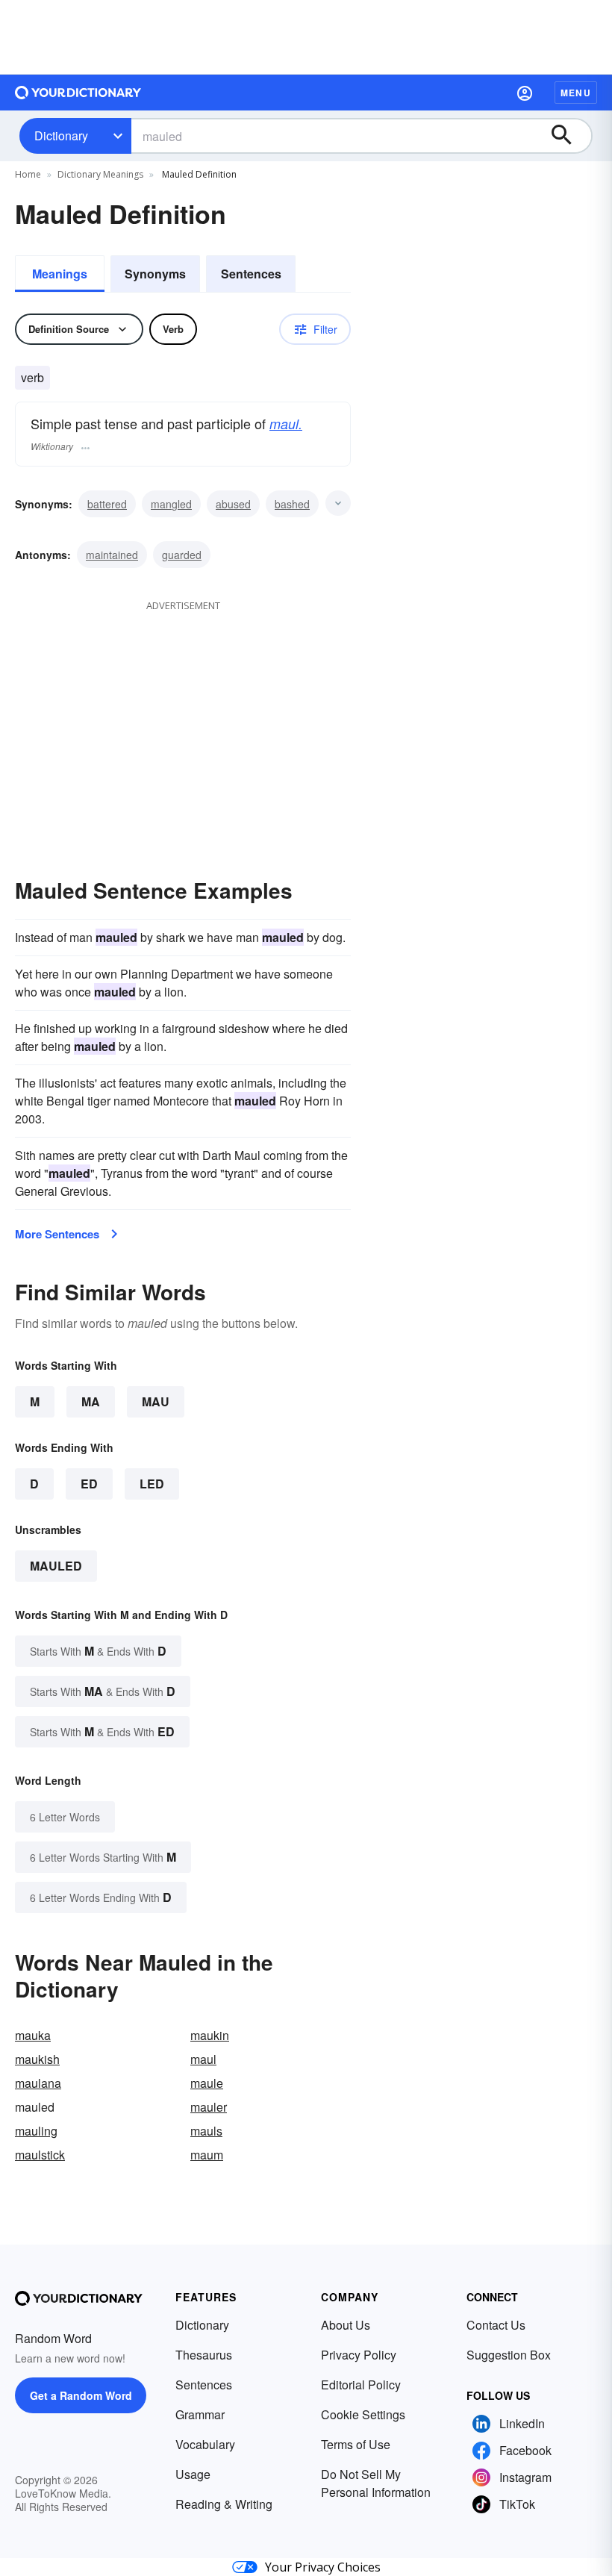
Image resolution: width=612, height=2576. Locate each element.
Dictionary (61, 135)
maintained (112, 555)
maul (203, 2059)
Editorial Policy (361, 2385)
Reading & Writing (224, 2504)
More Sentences (57, 1234)
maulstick (40, 2155)
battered (107, 504)
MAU (156, 1401)
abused (233, 504)
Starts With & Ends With (98, 1651)
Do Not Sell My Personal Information (376, 2483)
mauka (33, 2035)
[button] (525, 93)
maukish (37, 2059)
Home (28, 174)
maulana (38, 2083)
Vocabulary (205, 2444)
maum (207, 2155)
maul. (286, 424)
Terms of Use (356, 2444)
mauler (209, 2107)
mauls (206, 2131)
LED (152, 1484)
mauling (36, 2131)
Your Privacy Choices (323, 2567)
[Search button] (569, 136)
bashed (292, 504)
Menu (576, 93)
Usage (193, 2474)
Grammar (200, 2414)
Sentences (251, 274)
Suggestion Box (509, 2355)
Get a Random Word (81, 2395)
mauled (56, 1566)
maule (207, 2083)
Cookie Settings (363, 2414)
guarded (182, 555)
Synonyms (155, 274)
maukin (210, 2035)
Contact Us (496, 2325)
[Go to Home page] (78, 93)
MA (91, 1401)
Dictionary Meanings (100, 174)
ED (89, 1484)
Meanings (60, 274)
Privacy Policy (359, 2355)
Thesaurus (204, 2355)
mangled (171, 504)
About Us (346, 2325)
